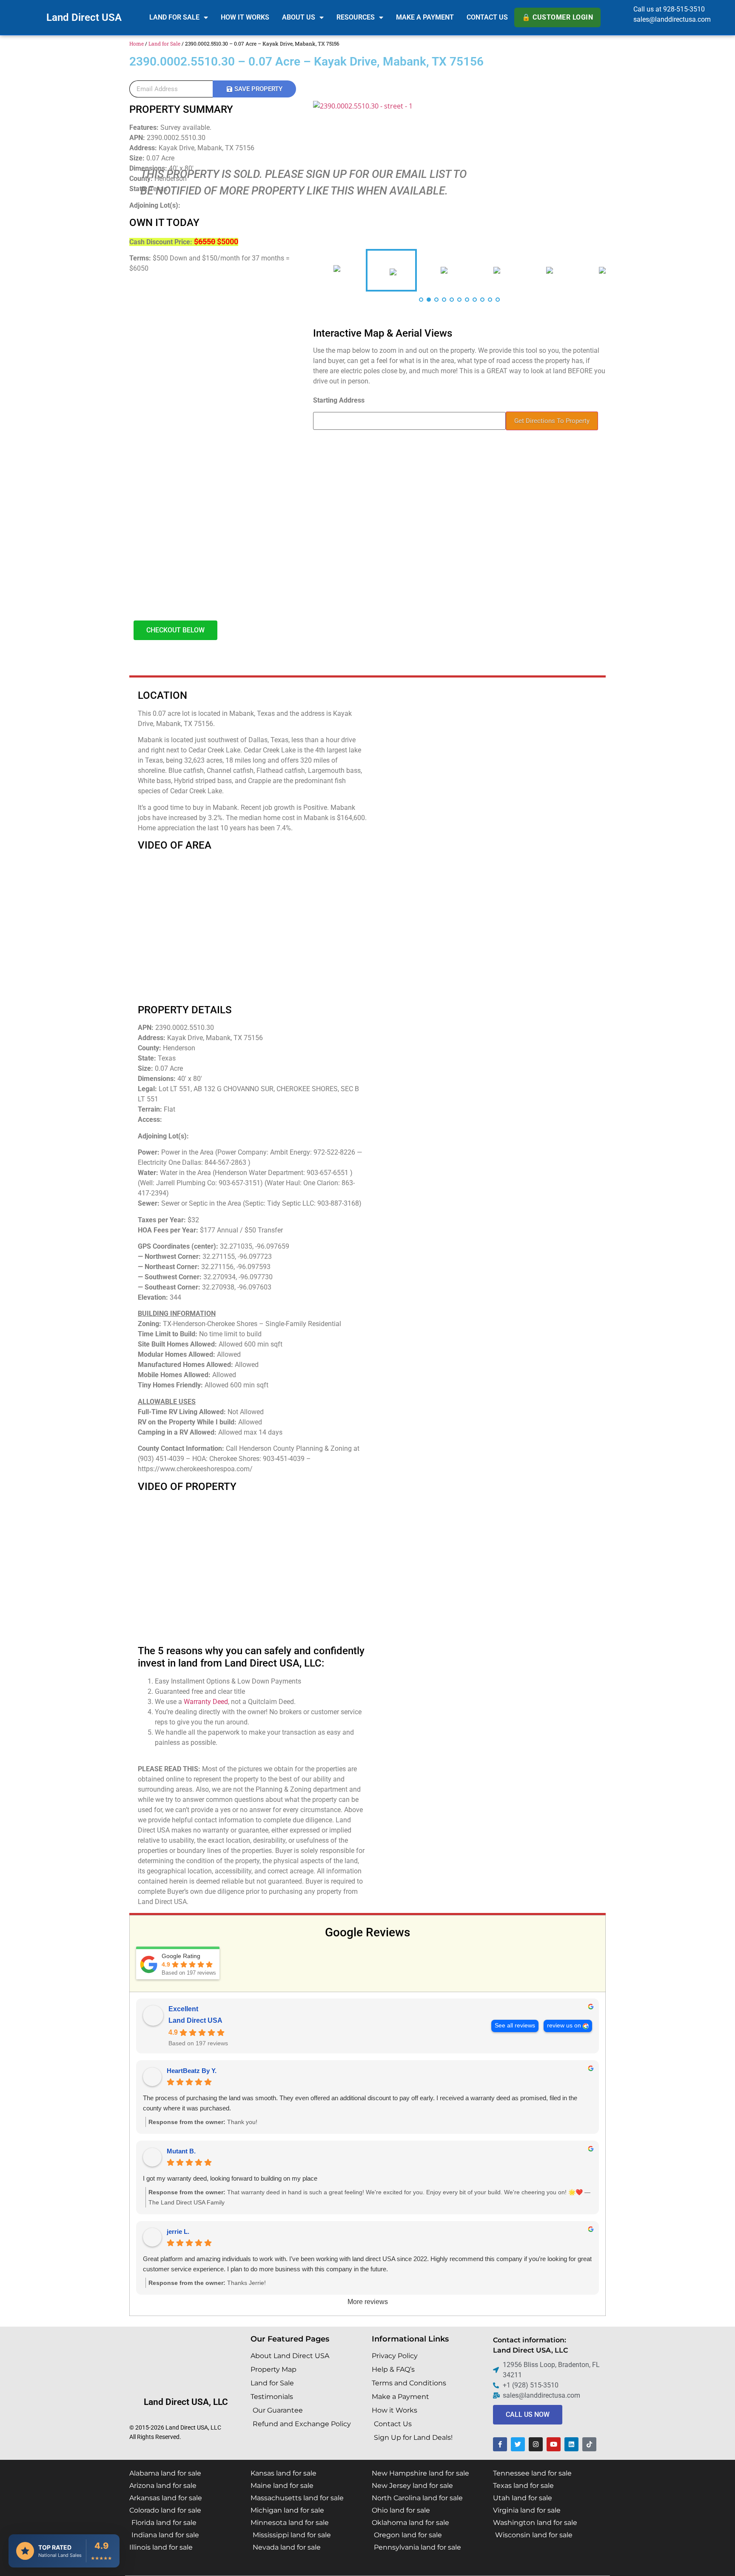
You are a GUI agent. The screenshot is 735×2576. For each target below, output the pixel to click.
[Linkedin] (571, 2444)
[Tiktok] (589, 2444)
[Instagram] (536, 2444)
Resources (356, 17)
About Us (299, 17)
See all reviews (515, 2026)
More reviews (368, 2302)
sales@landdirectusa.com (672, 19)
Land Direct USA (84, 17)
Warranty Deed (206, 1702)
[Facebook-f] (500, 2444)
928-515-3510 (684, 9)
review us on (564, 2026)
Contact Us (487, 17)
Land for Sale (174, 17)
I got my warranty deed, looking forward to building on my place (230, 2178)
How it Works (245, 17)
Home (137, 43)
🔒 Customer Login (557, 17)
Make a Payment (425, 17)
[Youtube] (554, 2444)
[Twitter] (518, 2444)
